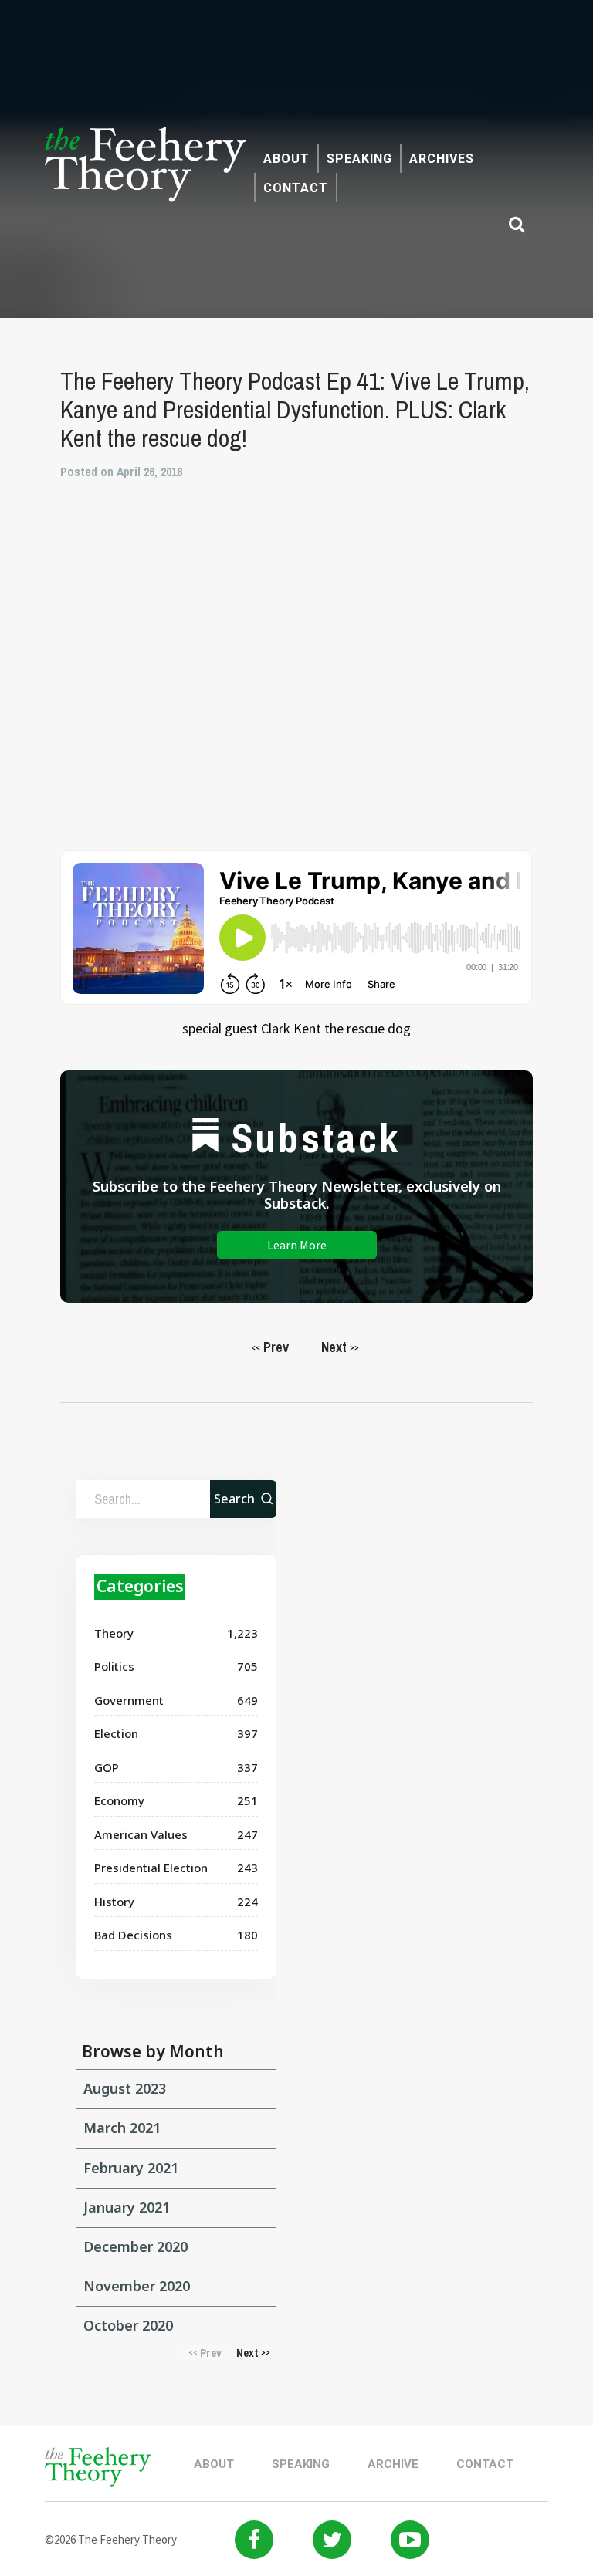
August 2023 (125, 2088)
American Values (141, 1834)
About (286, 159)
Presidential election (151, 1868)
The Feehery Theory (146, 173)
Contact (296, 188)
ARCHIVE (393, 2464)
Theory (114, 1633)
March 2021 (122, 2128)
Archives (442, 159)
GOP (107, 1767)
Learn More (297, 1245)
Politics (114, 1666)
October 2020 (128, 2325)
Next (340, 1347)
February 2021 (131, 2168)
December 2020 (136, 2246)
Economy (119, 1800)
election (116, 1733)
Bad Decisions (133, 1935)
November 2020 (137, 2286)
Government (129, 1700)
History (114, 1902)
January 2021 (127, 2207)
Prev (270, 1347)
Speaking (359, 159)
